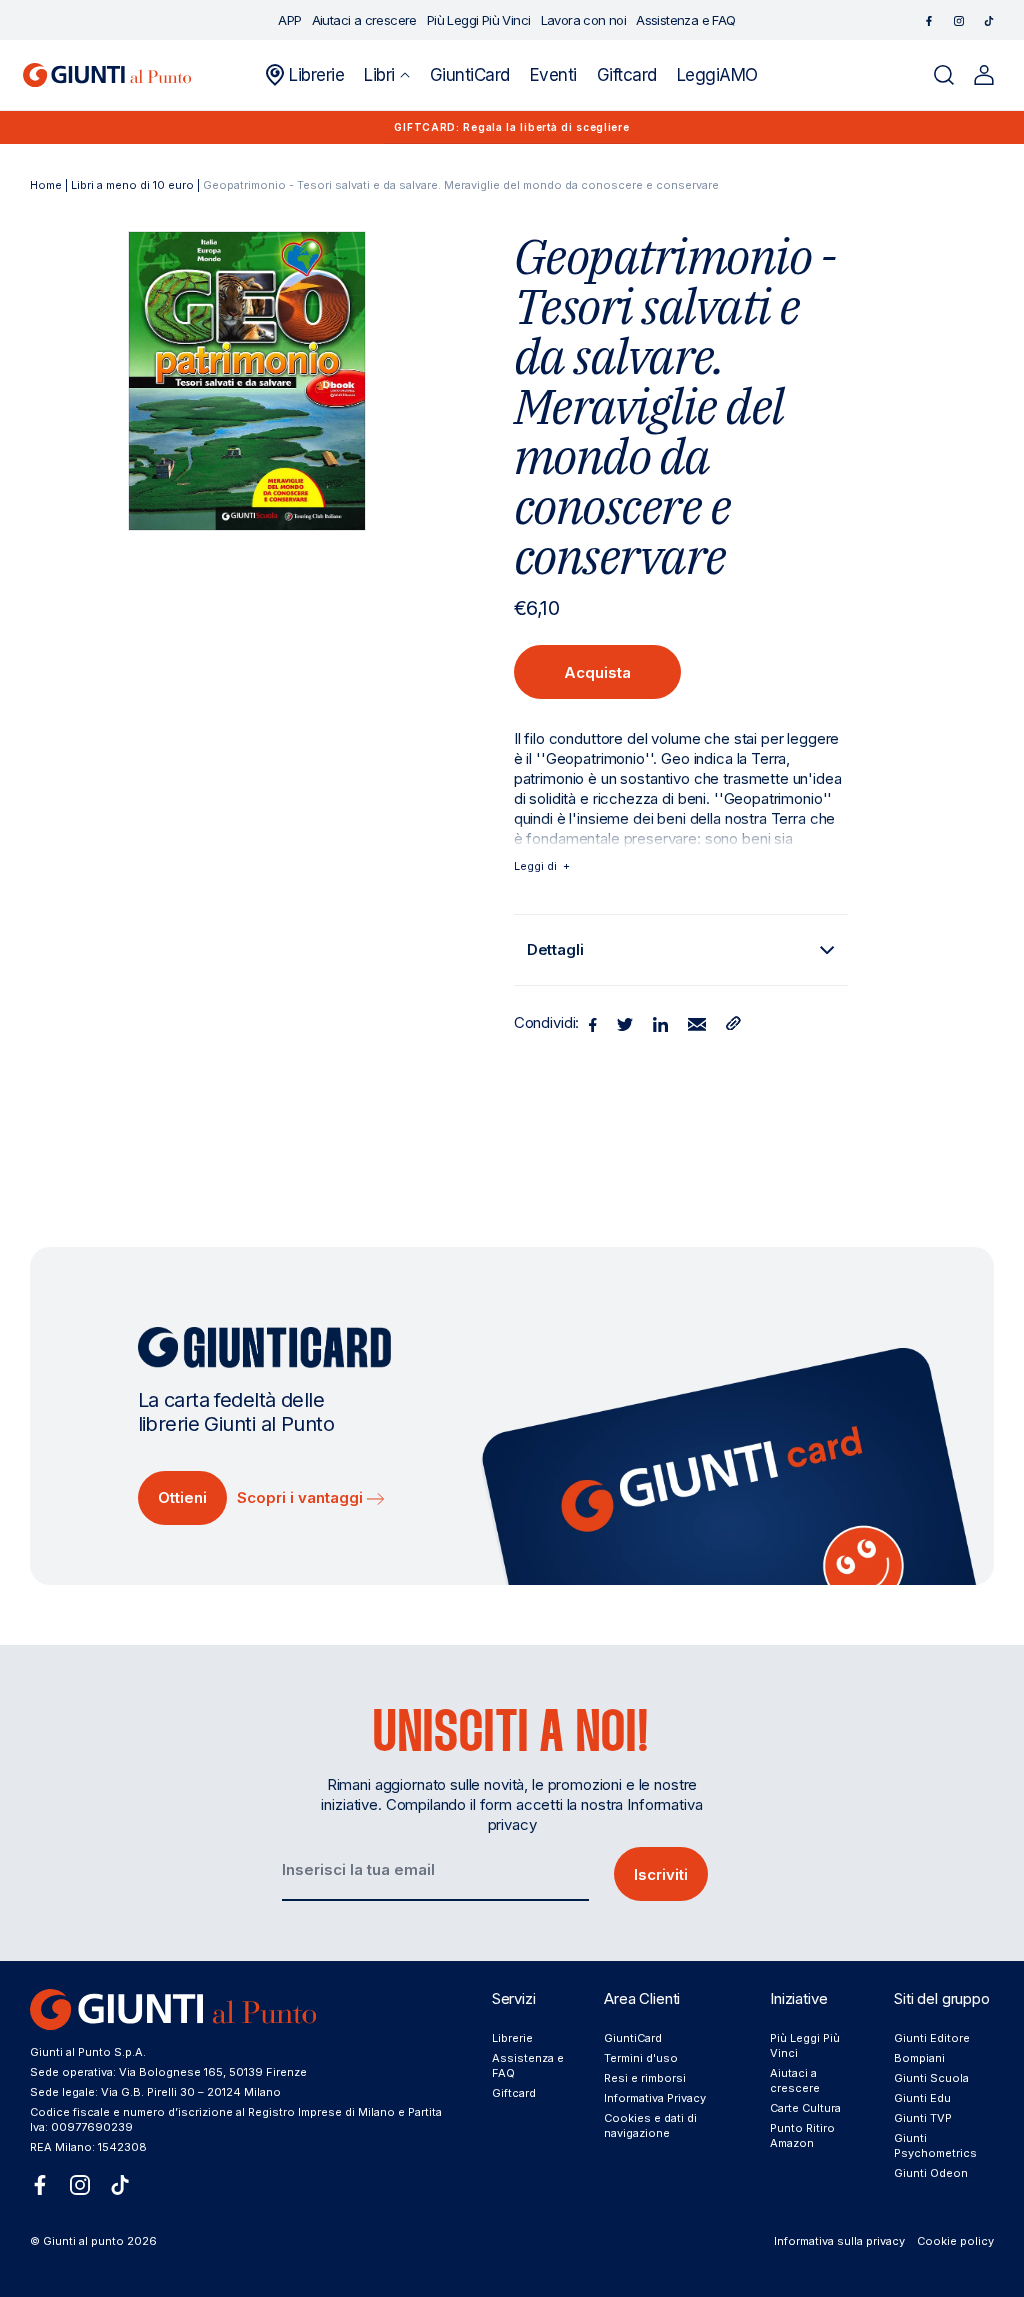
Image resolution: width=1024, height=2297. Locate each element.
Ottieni (182, 1497)
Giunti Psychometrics (935, 2145)
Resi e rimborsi (645, 2078)
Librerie (512, 2038)
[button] (386, 75)
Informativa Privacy (655, 2098)
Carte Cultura (805, 2108)
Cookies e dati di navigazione (650, 2125)
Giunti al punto (83, 2241)
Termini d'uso (641, 2058)
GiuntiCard (633, 2038)
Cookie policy (955, 2241)
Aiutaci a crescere (795, 2080)
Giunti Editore (932, 2038)
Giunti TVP (923, 2118)
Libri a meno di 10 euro (132, 185)
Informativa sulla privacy (839, 2241)
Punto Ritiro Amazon (802, 2135)
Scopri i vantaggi (302, 1497)
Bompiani (919, 2058)
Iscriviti (661, 1874)
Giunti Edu (922, 2098)
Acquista (597, 672)
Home (46, 185)
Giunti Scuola (931, 2078)
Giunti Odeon (931, 2173)
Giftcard (514, 2093)
